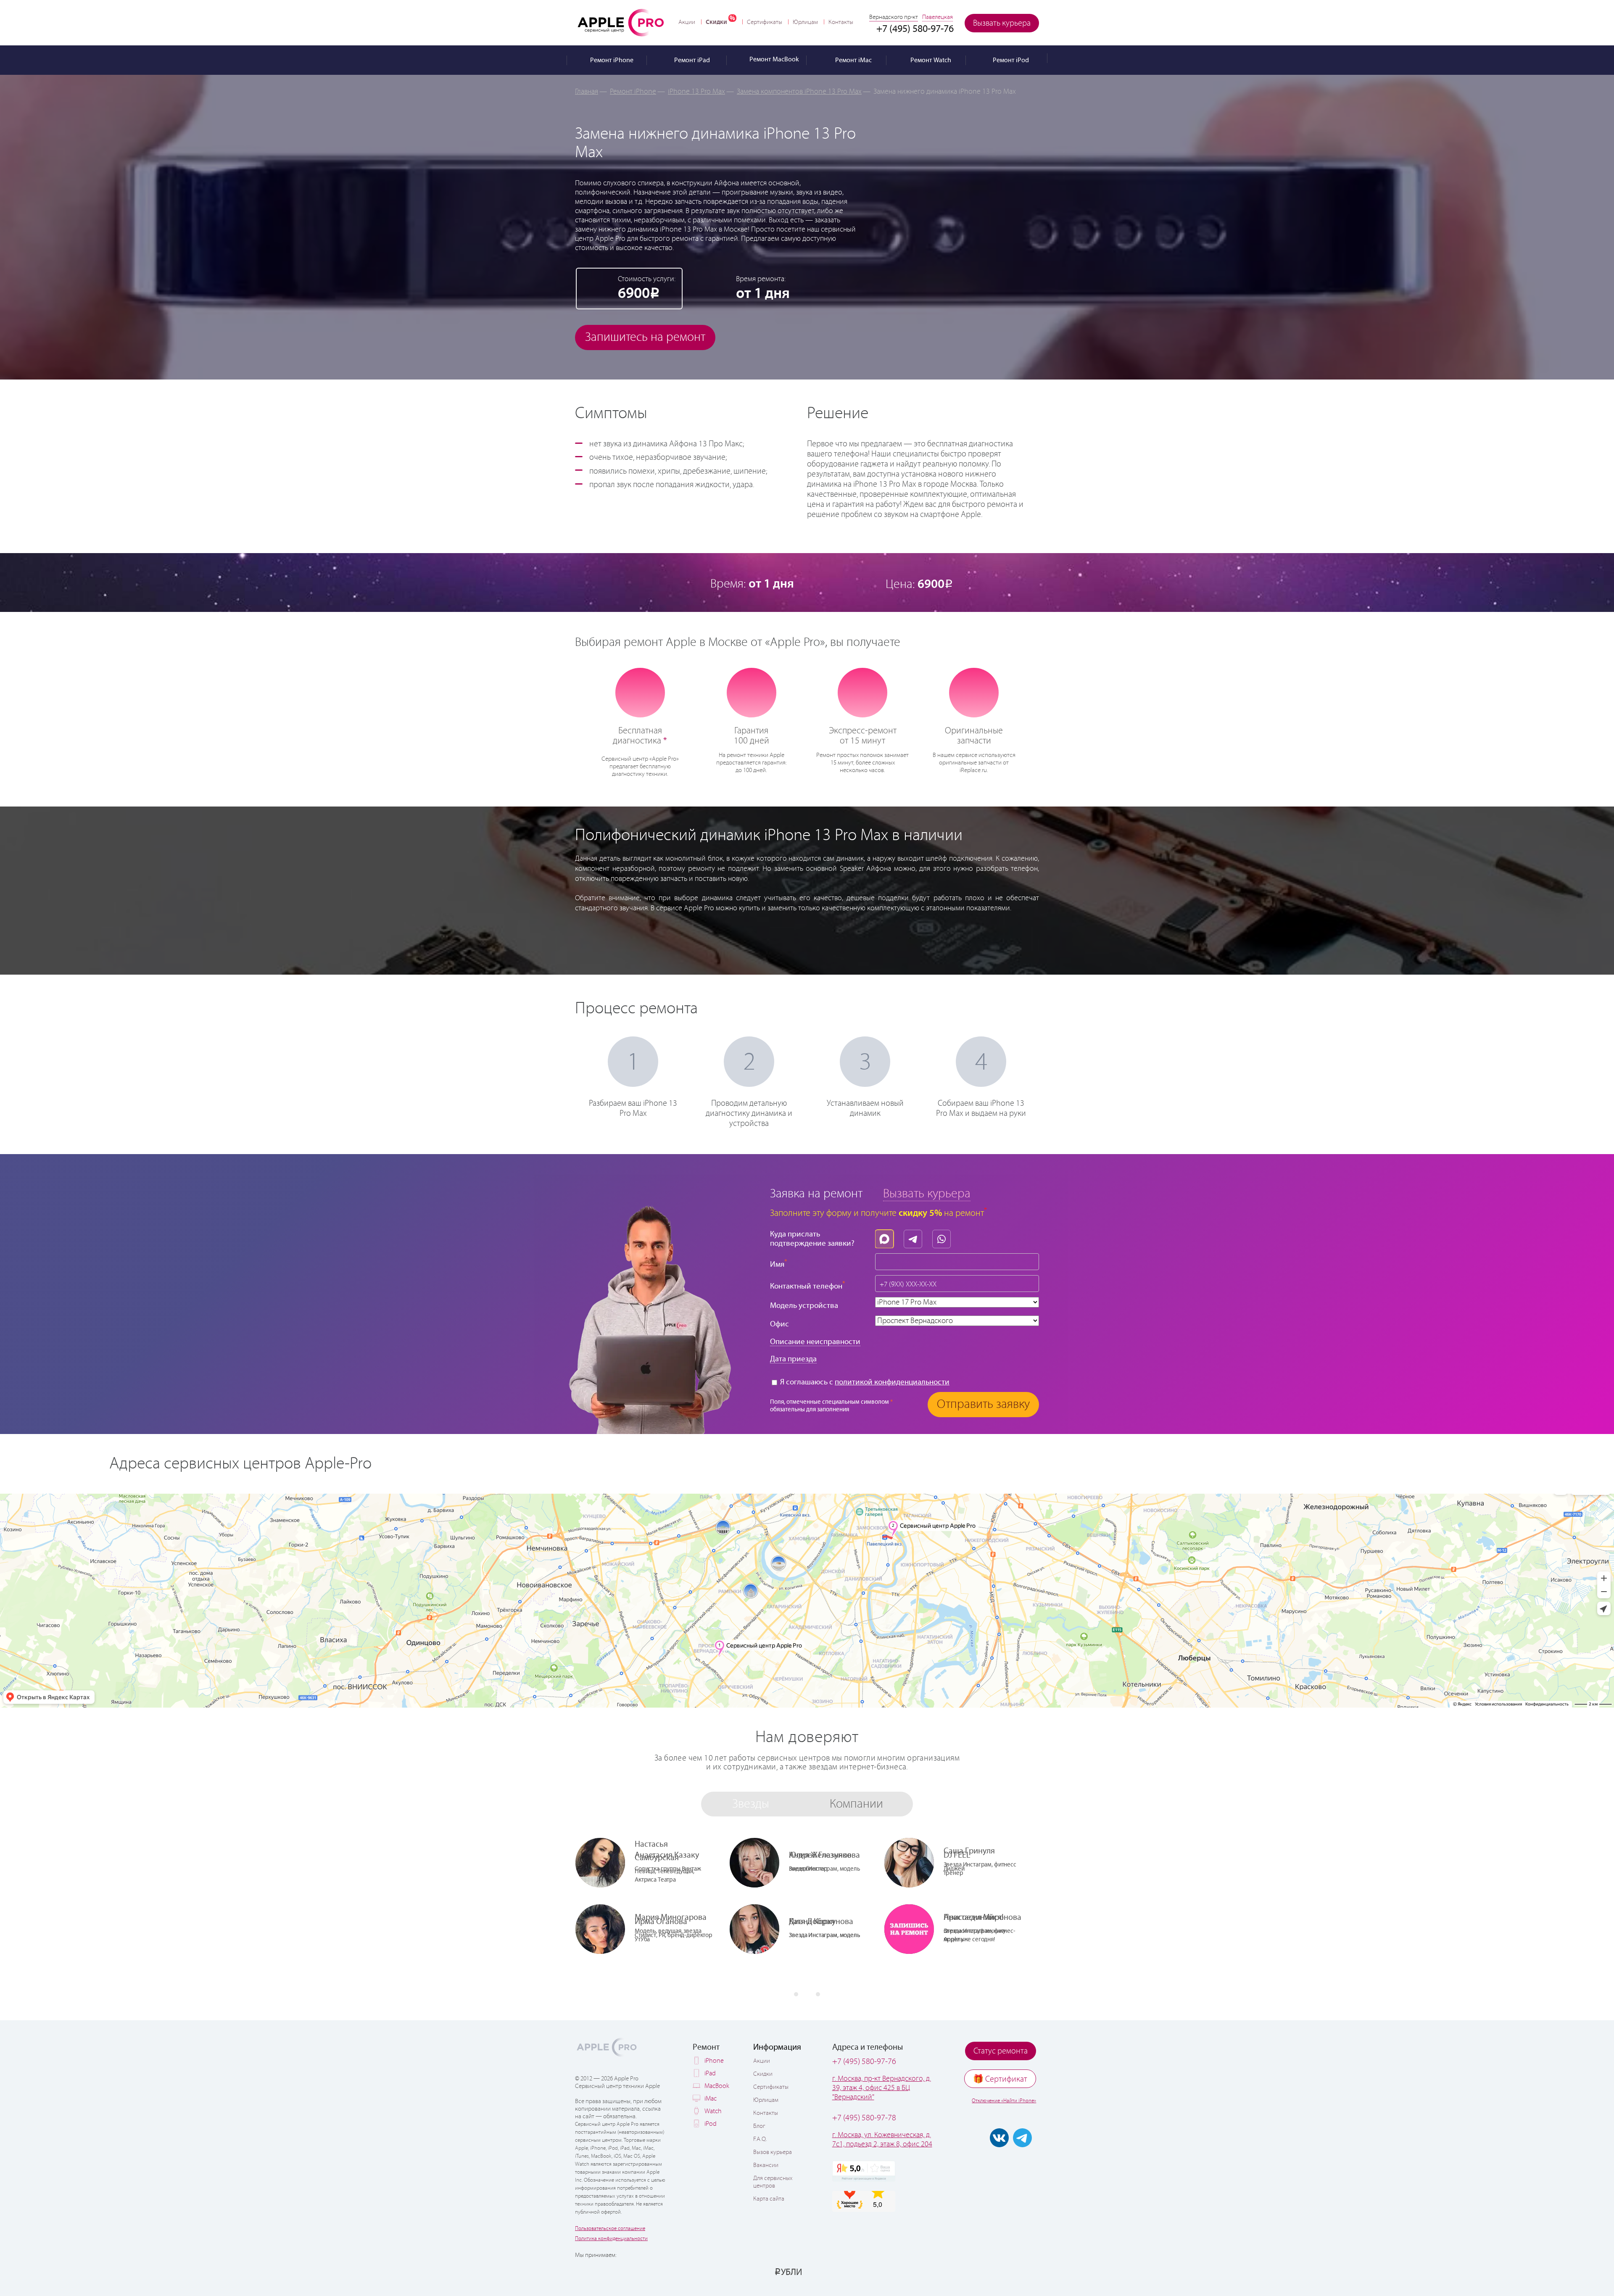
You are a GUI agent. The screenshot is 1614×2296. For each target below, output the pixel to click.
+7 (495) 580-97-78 (864, 2118)
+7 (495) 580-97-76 (864, 2062)
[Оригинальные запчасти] (974, 692)
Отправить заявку (983, 1404)
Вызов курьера (773, 2152)
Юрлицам (805, 22)
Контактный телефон (808, 1285)
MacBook (717, 2086)
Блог (759, 2126)
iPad (710, 2073)
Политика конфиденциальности (611, 2239)
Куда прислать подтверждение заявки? (812, 1239)
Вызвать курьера (1002, 23)
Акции (687, 22)
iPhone (714, 2061)
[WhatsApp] (944, 1237)
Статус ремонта (1001, 2051)
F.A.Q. (760, 2139)
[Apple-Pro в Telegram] (1022, 2138)
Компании (856, 1804)
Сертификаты (765, 22)
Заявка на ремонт (816, 1194)
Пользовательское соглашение (610, 2229)
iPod (711, 2124)
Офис (779, 1324)
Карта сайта (769, 2199)
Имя (779, 1264)
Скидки (716, 22)
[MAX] (886, 1237)
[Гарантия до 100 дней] (751, 692)
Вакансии (766, 2165)
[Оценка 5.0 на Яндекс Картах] (864, 2171)
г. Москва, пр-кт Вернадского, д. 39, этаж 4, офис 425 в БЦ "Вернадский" (882, 2088)
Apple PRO (621, 22)
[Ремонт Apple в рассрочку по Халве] (997, 2272)
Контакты (841, 22)
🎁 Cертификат (1000, 2079)
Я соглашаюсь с (864, 1382)
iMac (711, 2099)
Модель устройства (804, 1306)
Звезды (751, 1804)
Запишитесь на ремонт (645, 337)
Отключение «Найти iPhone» (1004, 2101)
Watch (713, 2111)
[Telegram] (915, 1237)
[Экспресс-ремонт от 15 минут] (863, 692)
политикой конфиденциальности (892, 1382)
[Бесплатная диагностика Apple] (640, 692)
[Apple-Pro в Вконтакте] (999, 2138)
